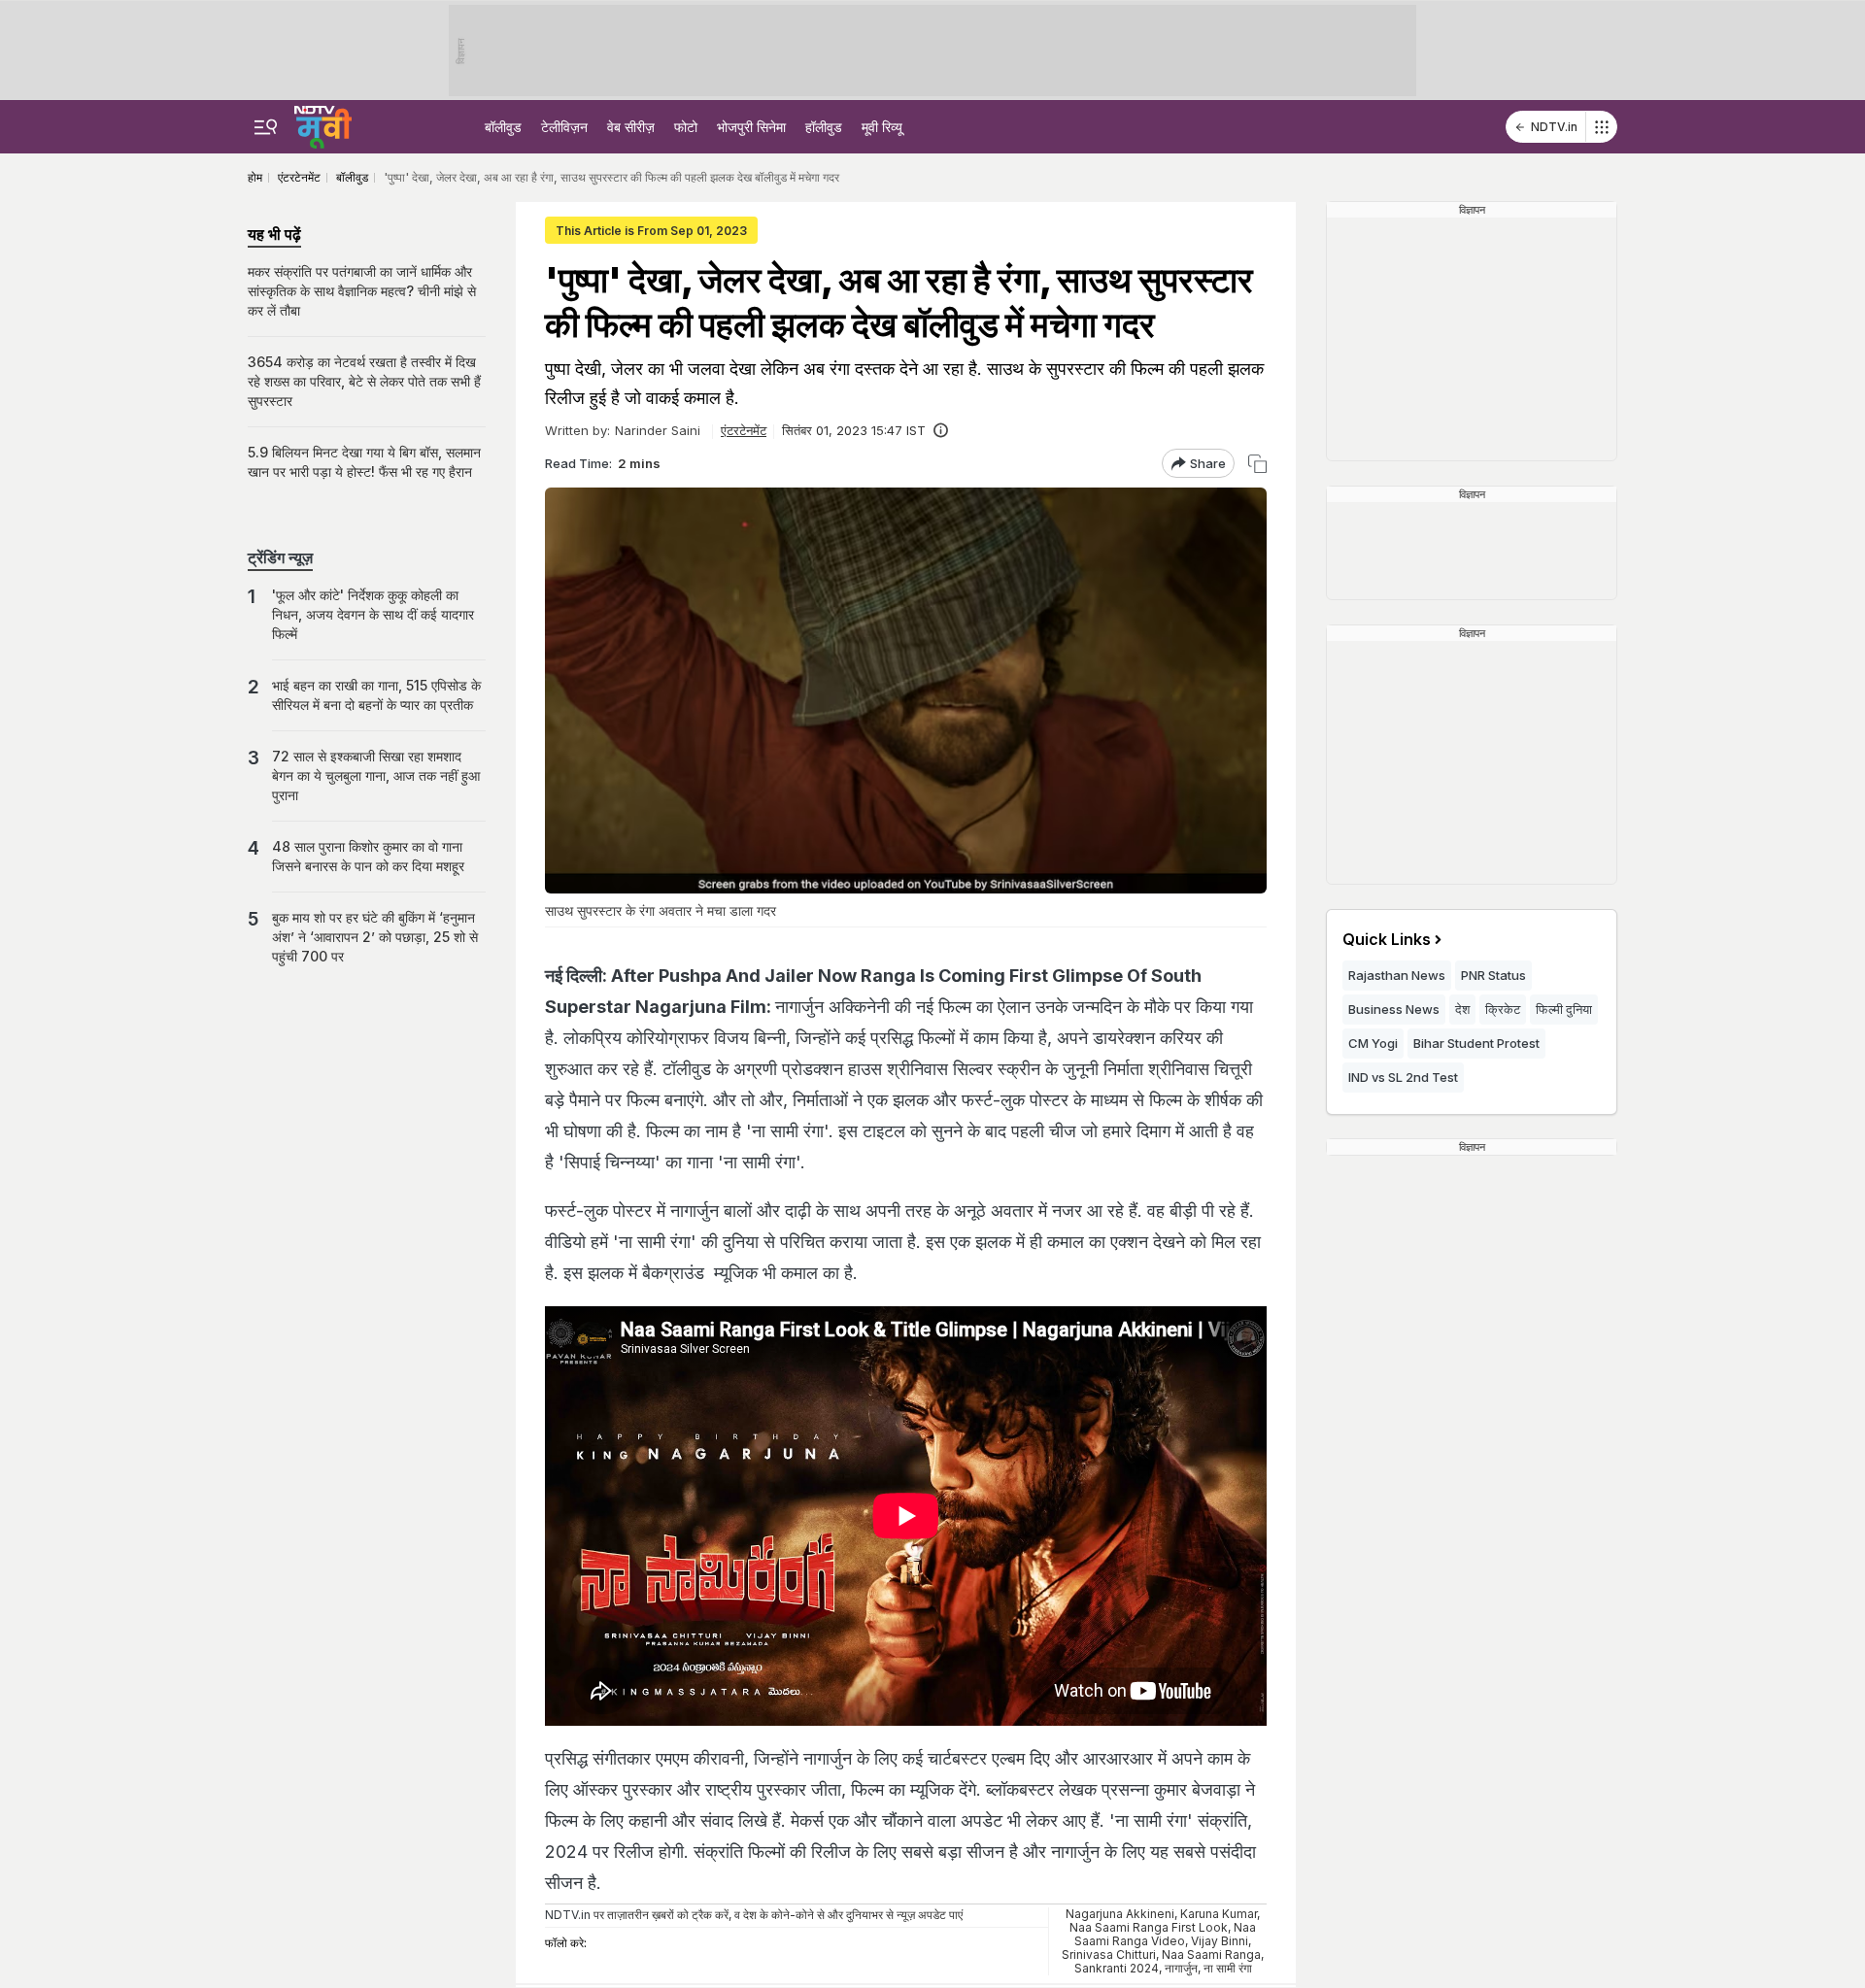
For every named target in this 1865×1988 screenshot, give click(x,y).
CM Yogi (1373, 1043)
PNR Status (1493, 975)
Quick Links (1387, 939)
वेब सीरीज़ (631, 127)
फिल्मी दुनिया (1564, 1009)
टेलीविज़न (564, 127)
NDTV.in (1554, 127)
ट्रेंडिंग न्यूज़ (280, 557)
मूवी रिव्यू (882, 127)
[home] (323, 124)
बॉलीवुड (503, 127)
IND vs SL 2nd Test (1403, 1077)
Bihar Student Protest (1476, 1043)
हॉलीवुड (824, 127)
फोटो (686, 127)
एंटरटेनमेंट (744, 430)
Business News (1394, 1009)
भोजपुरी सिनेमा (751, 127)
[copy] (1257, 464)
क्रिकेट (1503, 1009)
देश (1462, 1009)
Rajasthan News (1397, 975)
